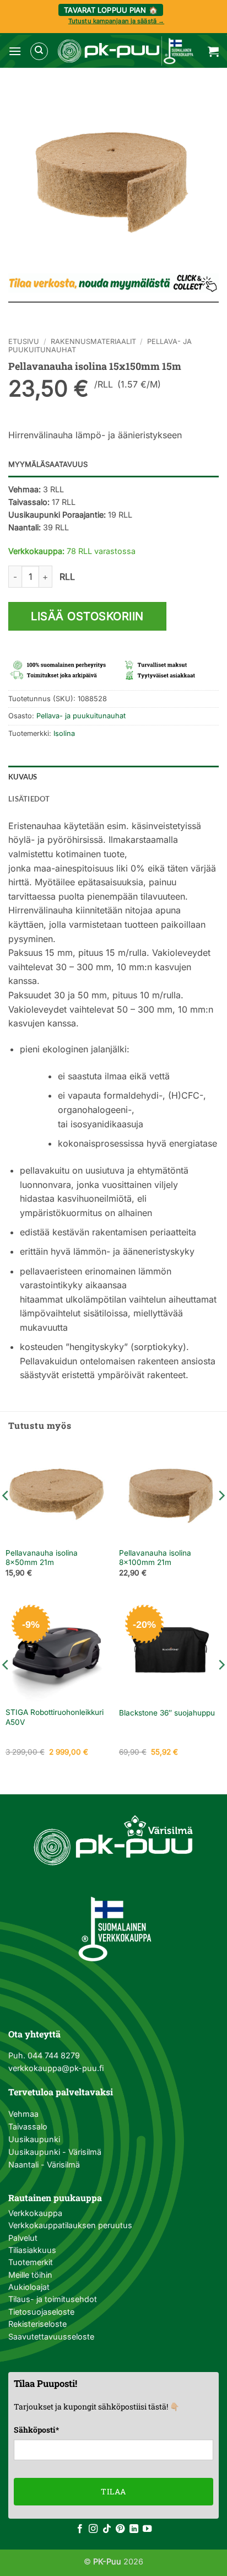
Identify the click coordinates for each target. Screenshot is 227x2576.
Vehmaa (23, 2114)
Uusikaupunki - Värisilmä (55, 2152)
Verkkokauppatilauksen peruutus (70, 2225)
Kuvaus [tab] (23, 777)
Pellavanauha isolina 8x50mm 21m (42, 1558)
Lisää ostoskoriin (87, 616)
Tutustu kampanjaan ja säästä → (116, 21)
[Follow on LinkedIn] (134, 2529)
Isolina (64, 733)
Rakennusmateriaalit (93, 342)
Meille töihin (30, 2275)
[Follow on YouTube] (147, 2529)
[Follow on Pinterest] (120, 2529)
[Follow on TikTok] (107, 2529)
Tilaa (113, 2491)
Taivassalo (28, 2126)
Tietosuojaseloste (41, 2312)
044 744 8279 (53, 2055)
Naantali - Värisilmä (44, 2164)
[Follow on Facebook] (80, 2529)
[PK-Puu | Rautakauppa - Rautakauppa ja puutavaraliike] (125, 51)
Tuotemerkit (31, 2262)
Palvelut (23, 2238)
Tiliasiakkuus (32, 2250)
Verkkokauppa (35, 2213)
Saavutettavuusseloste (51, 2336)
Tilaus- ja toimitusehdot (53, 2299)
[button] (15, 51)
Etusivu (24, 342)
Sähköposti (36, 2430)
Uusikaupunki (34, 2139)
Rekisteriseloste (37, 2324)
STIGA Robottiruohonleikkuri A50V (55, 1717)
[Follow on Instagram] (93, 2529)
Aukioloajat (29, 2287)
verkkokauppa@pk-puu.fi (56, 2068)
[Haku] (39, 51)
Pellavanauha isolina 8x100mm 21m (155, 1558)
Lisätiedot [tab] (29, 799)
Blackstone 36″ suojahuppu (167, 1713)
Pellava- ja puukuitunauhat (81, 716)
